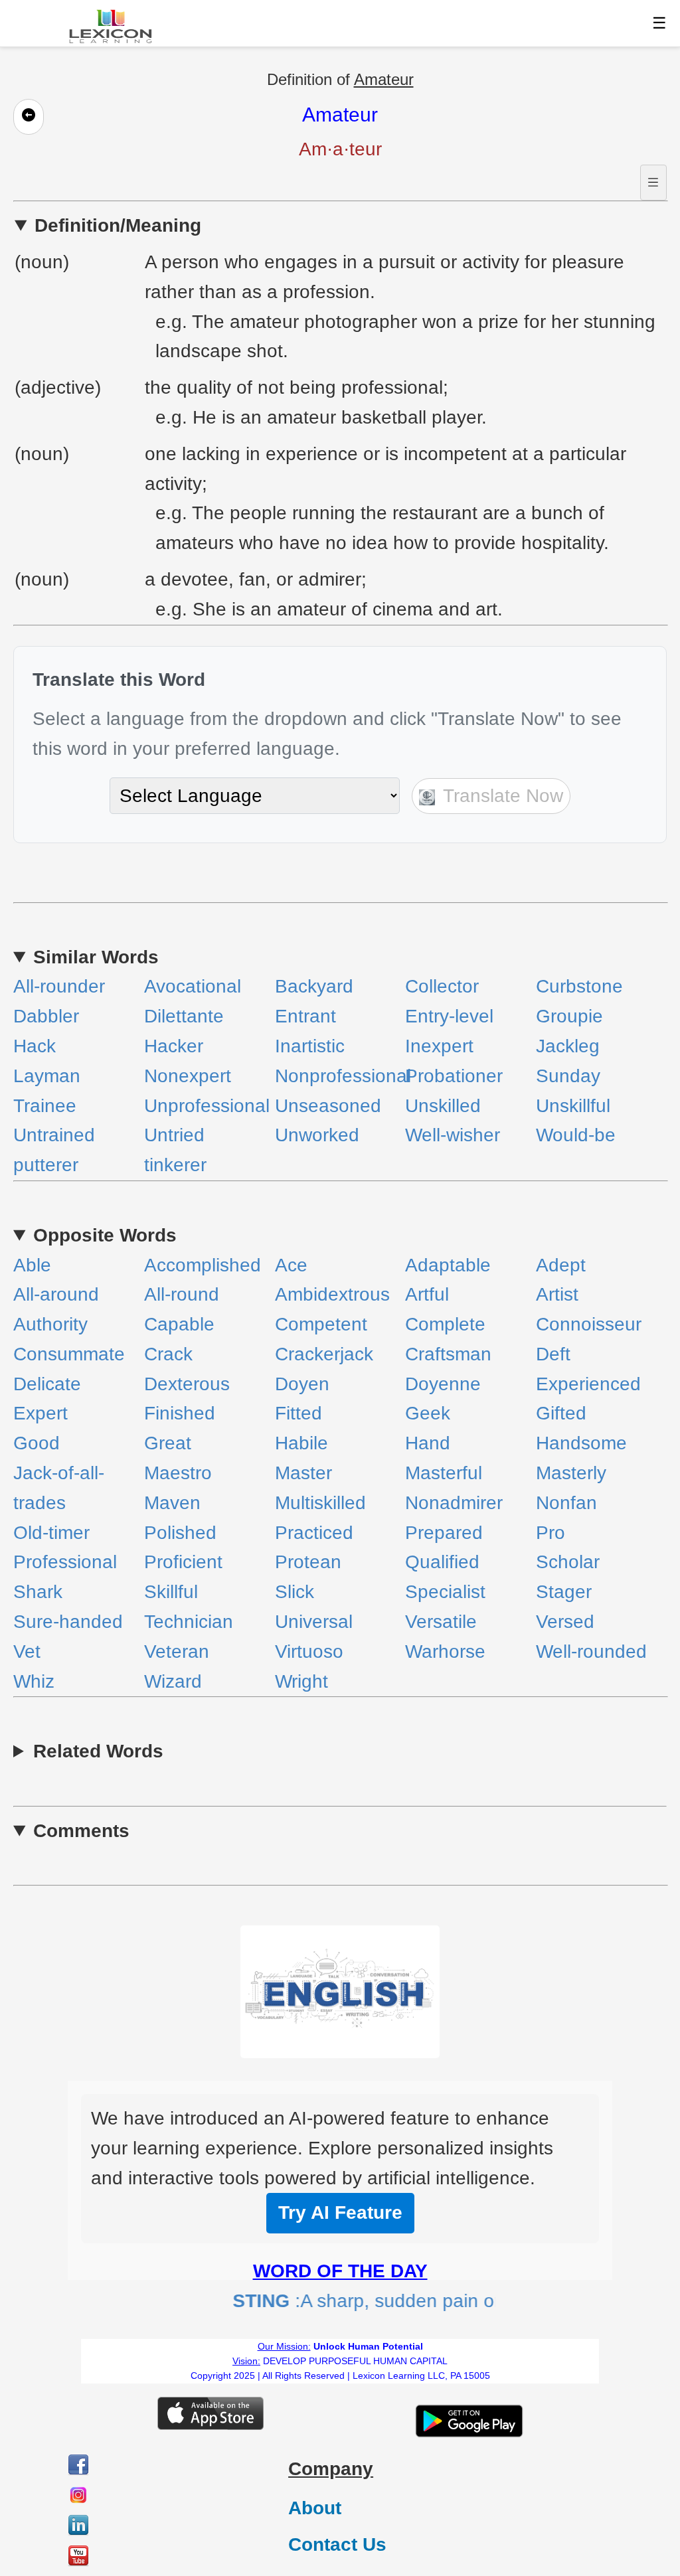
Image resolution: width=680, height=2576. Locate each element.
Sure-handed (68, 1622)
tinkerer (175, 1165)
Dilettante (184, 1016)
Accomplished (203, 1265)
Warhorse (445, 1651)
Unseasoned (328, 1106)
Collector (442, 986)
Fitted (298, 1413)
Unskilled (443, 1106)
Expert (41, 1413)
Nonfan (566, 1503)
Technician (189, 1622)
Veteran (177, 1651)
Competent (321, 1324)
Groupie (569, 1016)
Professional (65, 1562)
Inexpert (439, 1046)
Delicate (47, 1384)
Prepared (444, 1533)
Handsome (581, 1443)
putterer (46, 1165)
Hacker (174, 1046)
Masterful (444, 1473)
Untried (174, 1135)
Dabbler (46, 1016)
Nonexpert (188, 1076)
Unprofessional (207, 1106)
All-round (182, 1294)
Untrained (54, 1135)
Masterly (571, 1473)
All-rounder (59, 986)
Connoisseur (589, 1324)
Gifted (561, 1413)
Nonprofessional (343, 1076)
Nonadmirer (454, 1503)
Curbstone (579, 986)
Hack (35, 1046)
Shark (38, 1592)
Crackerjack (324, 1354)
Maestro (178, 1473)
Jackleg (568, 1046)
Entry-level (449, 1016)
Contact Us (337, 2544)
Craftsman (448, 1354)
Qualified (442, 1562)
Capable (179, 1324)
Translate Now (501, 796)
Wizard (173, 1681)
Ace (291, 1265)
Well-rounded (591, 1651)
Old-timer (51, 1533)
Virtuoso (309, 1651)
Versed (565, 1622)
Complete (445, 1324)
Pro (551, 1533)
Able (32, 1265)
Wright (301, 1681)
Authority (50, 1324)
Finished (180, 1413)
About (315, 2508)
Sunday (568, 1076)
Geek (428, 1413)
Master (303, 1473)
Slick (295, 1592)
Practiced (314, 1533)
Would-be (576, 1135)
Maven (172, 1503)
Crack (168, 1354)
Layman (47, 1076)
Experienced (588, 1384)
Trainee (45, 1106)
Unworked (317, 1135)
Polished (180, 1533)
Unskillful (573, 1106)
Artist (557, 1294)
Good (37, 1443)
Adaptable (448, 1265)
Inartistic (310, 1046)
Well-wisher (453, 1135)
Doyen (302, 1384)
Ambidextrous (332, 1294)
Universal (314, 1622)
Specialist (445, 1592)
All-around (56, 1294)
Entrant (305, 1016)
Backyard (314, 986)
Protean (308, 1562)
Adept (561, 1265)
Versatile (441, 1622)
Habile (301, 1443)
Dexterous (187, 1384)
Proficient (183, 1562)
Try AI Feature (340, 2213)
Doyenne (443, 1384)
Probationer (454, 1076)
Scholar (568, 1562)
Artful (427, 1294)
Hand (428, 1443)
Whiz (34, 1681)
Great (168, 1443)
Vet (27, 1651)
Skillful (171, 1592)
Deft (553, 1354)
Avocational (193, 986)
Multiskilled (320, 1503)
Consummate (69, 1354)
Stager (564, 1592)
